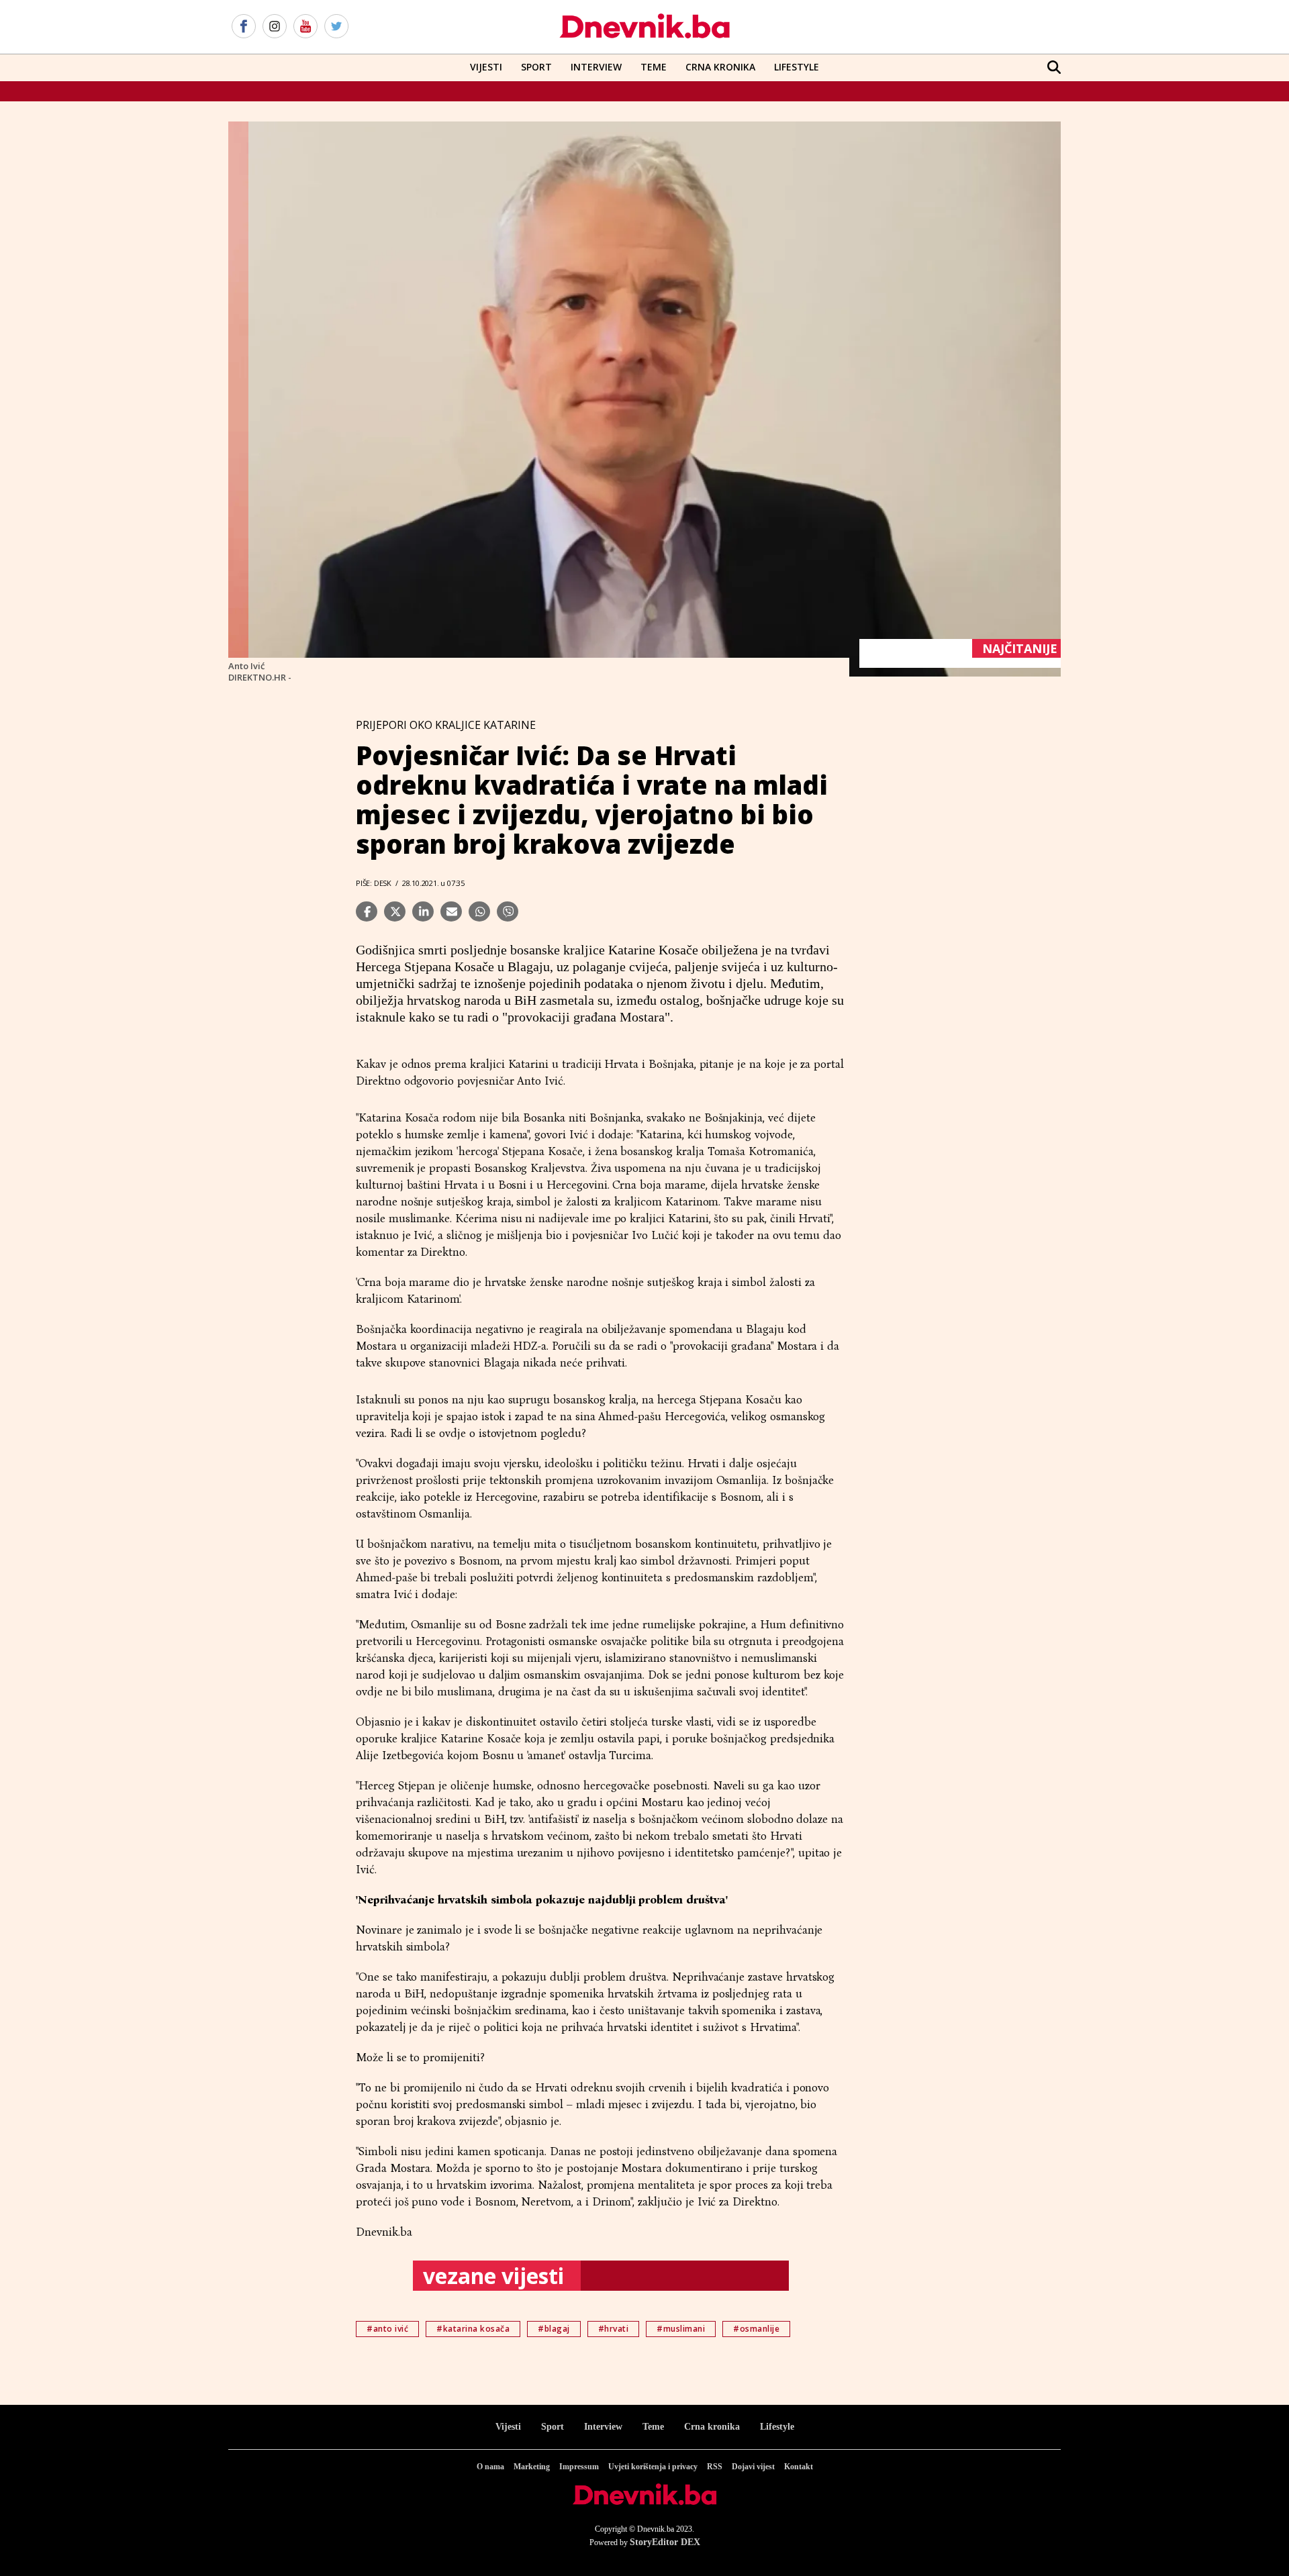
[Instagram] (275, 27)
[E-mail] (451, 911)
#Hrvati (614, 2329)
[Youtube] (305, 27)
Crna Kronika (720, 67)
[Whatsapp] (479, 911)
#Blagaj (554, 2329)
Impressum (579, 2467)
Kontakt (799, 2467)
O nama (490, 2467)
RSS (715, 2467)
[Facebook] (244, 27)
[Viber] (508, 911)
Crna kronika (712, 2427)
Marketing (532, 2467)
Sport (536, 67)
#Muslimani (681, 2329)
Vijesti (486, 67)
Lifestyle (797, 67)
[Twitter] (336, 27)
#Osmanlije (756, 2329)
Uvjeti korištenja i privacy (653, 2467)
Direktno (380, 1081)
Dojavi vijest (753, 2467)
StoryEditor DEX (665, 2542)
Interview (596, 67)
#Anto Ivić (387, 2329)
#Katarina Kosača (473, 2329)
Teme (654, 67)
